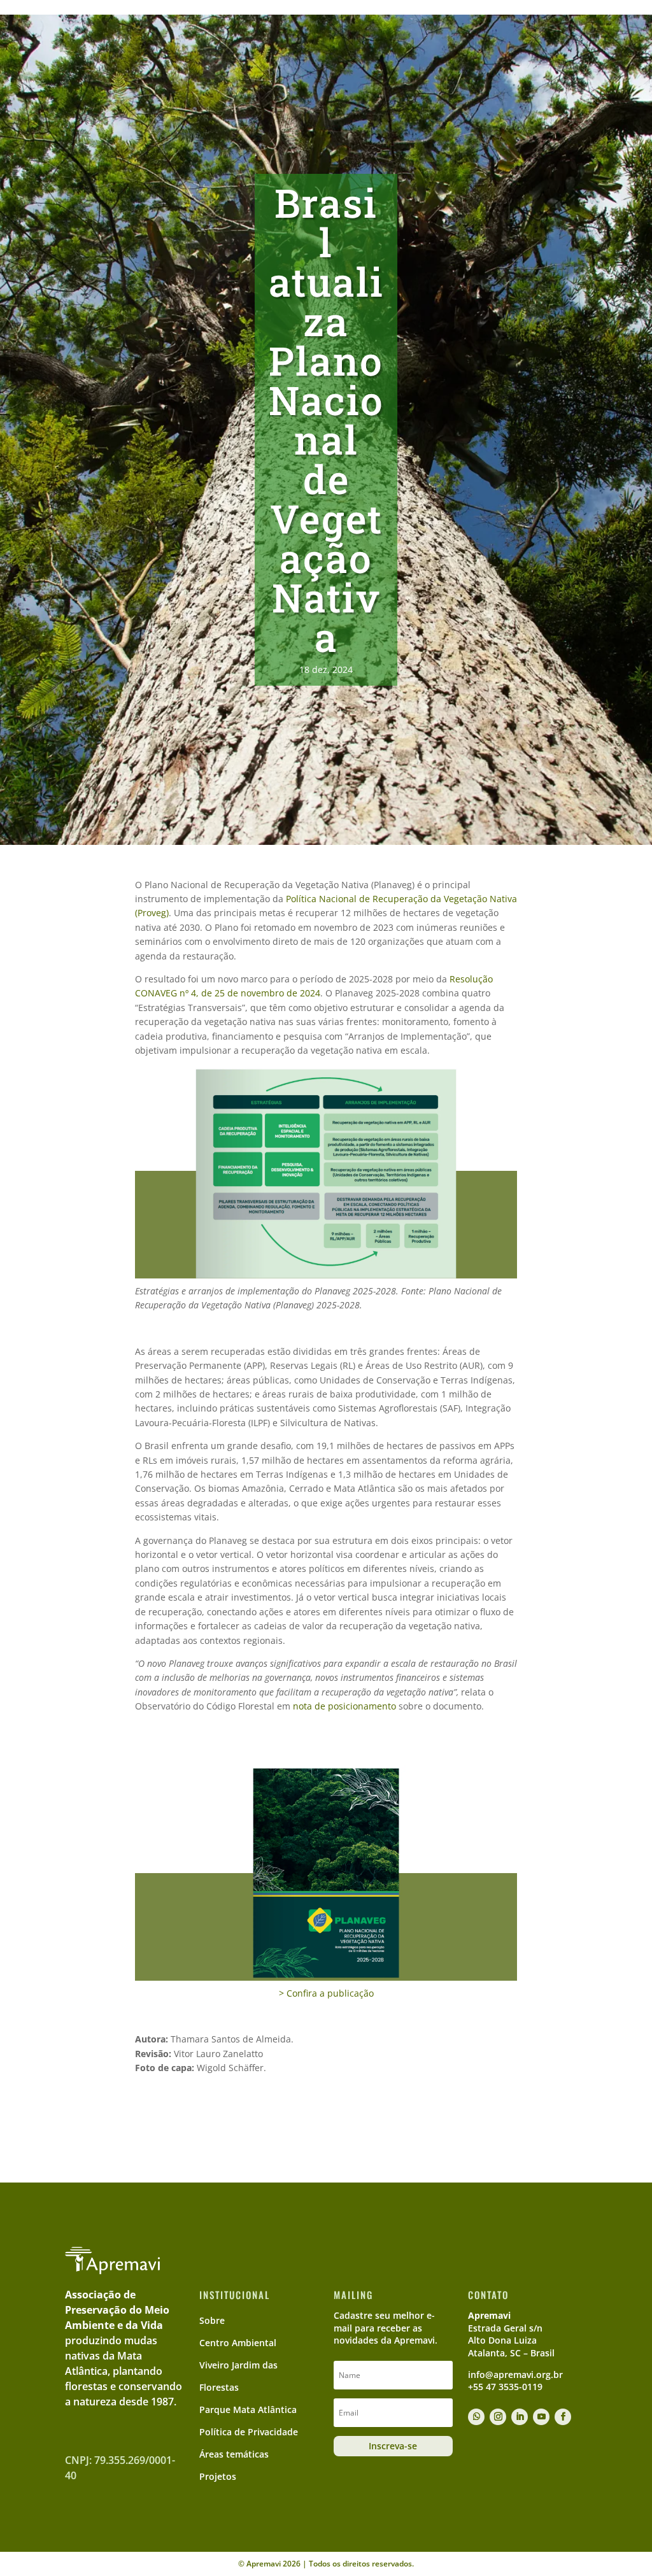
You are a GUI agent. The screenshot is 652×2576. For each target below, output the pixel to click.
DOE (552, 49)
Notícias (509, 49)
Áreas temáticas (234, 2454)
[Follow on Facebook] (563, 2417)
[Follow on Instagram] (498, 2417)
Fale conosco (564, 10)
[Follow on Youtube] (541, 2417)
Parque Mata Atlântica (248, 2410)
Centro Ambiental (360, 49)
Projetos (445, 49)
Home (415, 10)
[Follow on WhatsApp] (476, 2417)
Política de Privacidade (249, 2432)
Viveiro (277, 49)
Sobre (221, 49)
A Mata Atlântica (156, 49)
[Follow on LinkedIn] (520, 2417)
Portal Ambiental (465, 10)
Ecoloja (518, 10)
